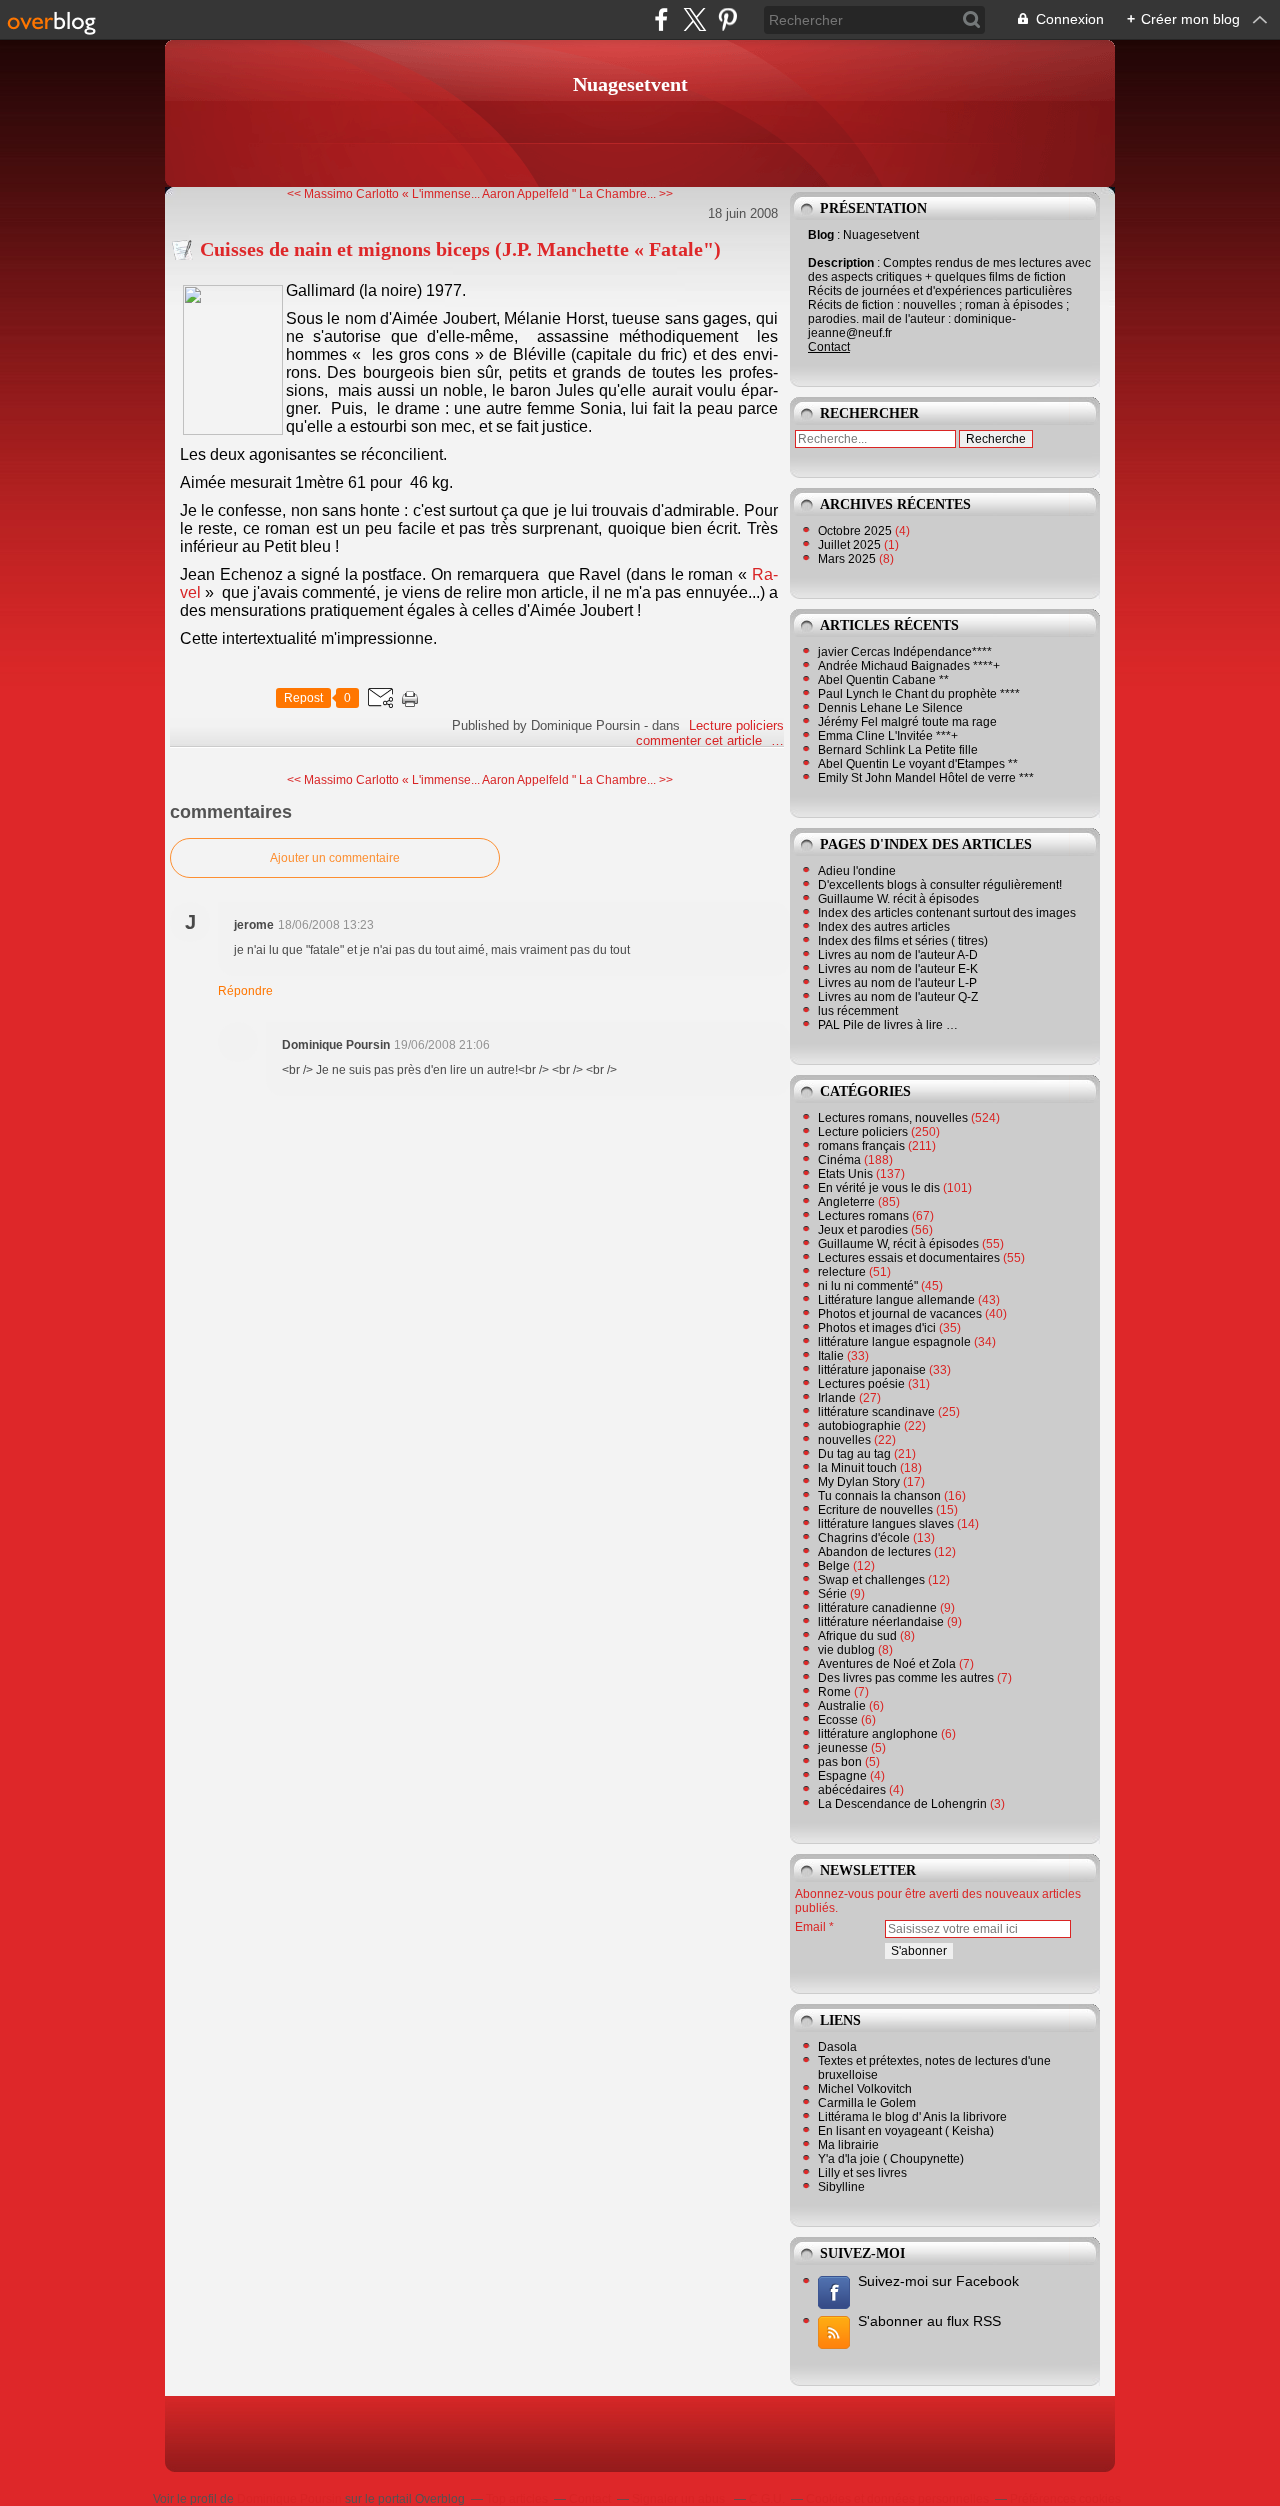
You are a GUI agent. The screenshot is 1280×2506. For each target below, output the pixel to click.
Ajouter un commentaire (335, 858)
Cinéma (839, 1160)
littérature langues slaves (886, 1524)
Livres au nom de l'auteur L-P (897, 983)
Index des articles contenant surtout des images (947, 913)
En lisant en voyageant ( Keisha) (906, 2131)
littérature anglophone (878, 1734)
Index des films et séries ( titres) (903, 941)
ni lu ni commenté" (868, 1286)
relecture (842, 1272)
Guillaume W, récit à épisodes (898, 1244)
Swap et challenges (871, 1580)
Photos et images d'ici (877, 1328)
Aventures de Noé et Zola (887, 1664)
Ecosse (838, 1720)
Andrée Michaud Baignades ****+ (909, 666)
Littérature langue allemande (896, 1300)
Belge (834, 1566)
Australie (842, 1706)
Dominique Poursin (289, 2499)
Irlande (837, 1398)
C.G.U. (767, 2499)
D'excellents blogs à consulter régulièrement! (940, 885)
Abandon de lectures (874, 1552)
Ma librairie (848, 2145)
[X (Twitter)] (694, 19)
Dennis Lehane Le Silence (890, 708)
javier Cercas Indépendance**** (905, 652)
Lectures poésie (861, 1384)
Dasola (837, 2047)
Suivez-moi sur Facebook (938, 2281)
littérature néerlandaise (881, 1622)
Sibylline (841, 2187)
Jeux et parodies (863, 1230)
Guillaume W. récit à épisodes (898, 899)
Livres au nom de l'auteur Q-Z (898, 997)
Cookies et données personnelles (897, 2499)
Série (832, 1594)
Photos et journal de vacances (900, 1314)
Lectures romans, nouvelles (893, 1118)
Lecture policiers (736, 725)
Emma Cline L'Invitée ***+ (888, 736)
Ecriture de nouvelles (875, 1510)
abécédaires (852, 1790)
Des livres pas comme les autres (906, 1678)
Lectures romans (863, 1216)
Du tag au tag (854, 1454)
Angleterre (846, 1202)
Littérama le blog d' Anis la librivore (912, 2117)
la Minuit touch (857, 1468)
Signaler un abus (680, 2499)
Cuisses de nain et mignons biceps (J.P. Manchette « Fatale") (460, 249)
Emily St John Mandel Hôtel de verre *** (926, 778)
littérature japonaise (872, 1370)
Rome (834, 1692)
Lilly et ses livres (862, 2173)
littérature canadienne (877, 1608)
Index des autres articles (884, 927)
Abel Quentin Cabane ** (883, 680)
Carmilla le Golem (867, 2103)
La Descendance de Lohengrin (902, 1804)
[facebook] (661, 19)
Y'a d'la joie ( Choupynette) (891, 2159)
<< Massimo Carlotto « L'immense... (383, 194)
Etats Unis (845, 1174)
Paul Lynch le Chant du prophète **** (919, 694)
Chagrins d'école (864, 1538)
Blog (821, 235)
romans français (861, 1146)
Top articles (517, 2499)
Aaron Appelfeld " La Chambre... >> (577, 194)
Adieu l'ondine (857, 871)
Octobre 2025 (856, 531)
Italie (831, 1356)
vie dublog (846, 1650)
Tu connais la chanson (879, 1496)
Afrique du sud (857, 1636)
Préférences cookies (1065, 2499)
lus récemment (858, 1011)
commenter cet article (701, 740)
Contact (829, 347)
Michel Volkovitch (865, 2089)
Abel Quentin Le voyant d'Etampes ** (918, 764)
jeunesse (843, 1748)
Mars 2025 (848, 559)
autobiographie (859, 1426)
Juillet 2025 (851, 545)
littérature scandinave (876, 1412)
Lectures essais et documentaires (909, 1258)
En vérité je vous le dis (879, 1188)
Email (810, 1927)
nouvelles (844, 1440)
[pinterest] (727, 19)
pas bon (840, 1762)
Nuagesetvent (630, 84)
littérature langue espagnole (894, 1342)
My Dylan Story (859, 1482)
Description (842, 263)
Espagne (842, 1776)
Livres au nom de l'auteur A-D (898, 955)
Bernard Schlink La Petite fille (898, 750)
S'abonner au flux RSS (929, 2321)
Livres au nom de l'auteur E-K (898, 969)
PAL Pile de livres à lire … (888, 1025)
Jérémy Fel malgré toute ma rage (907, 722)
